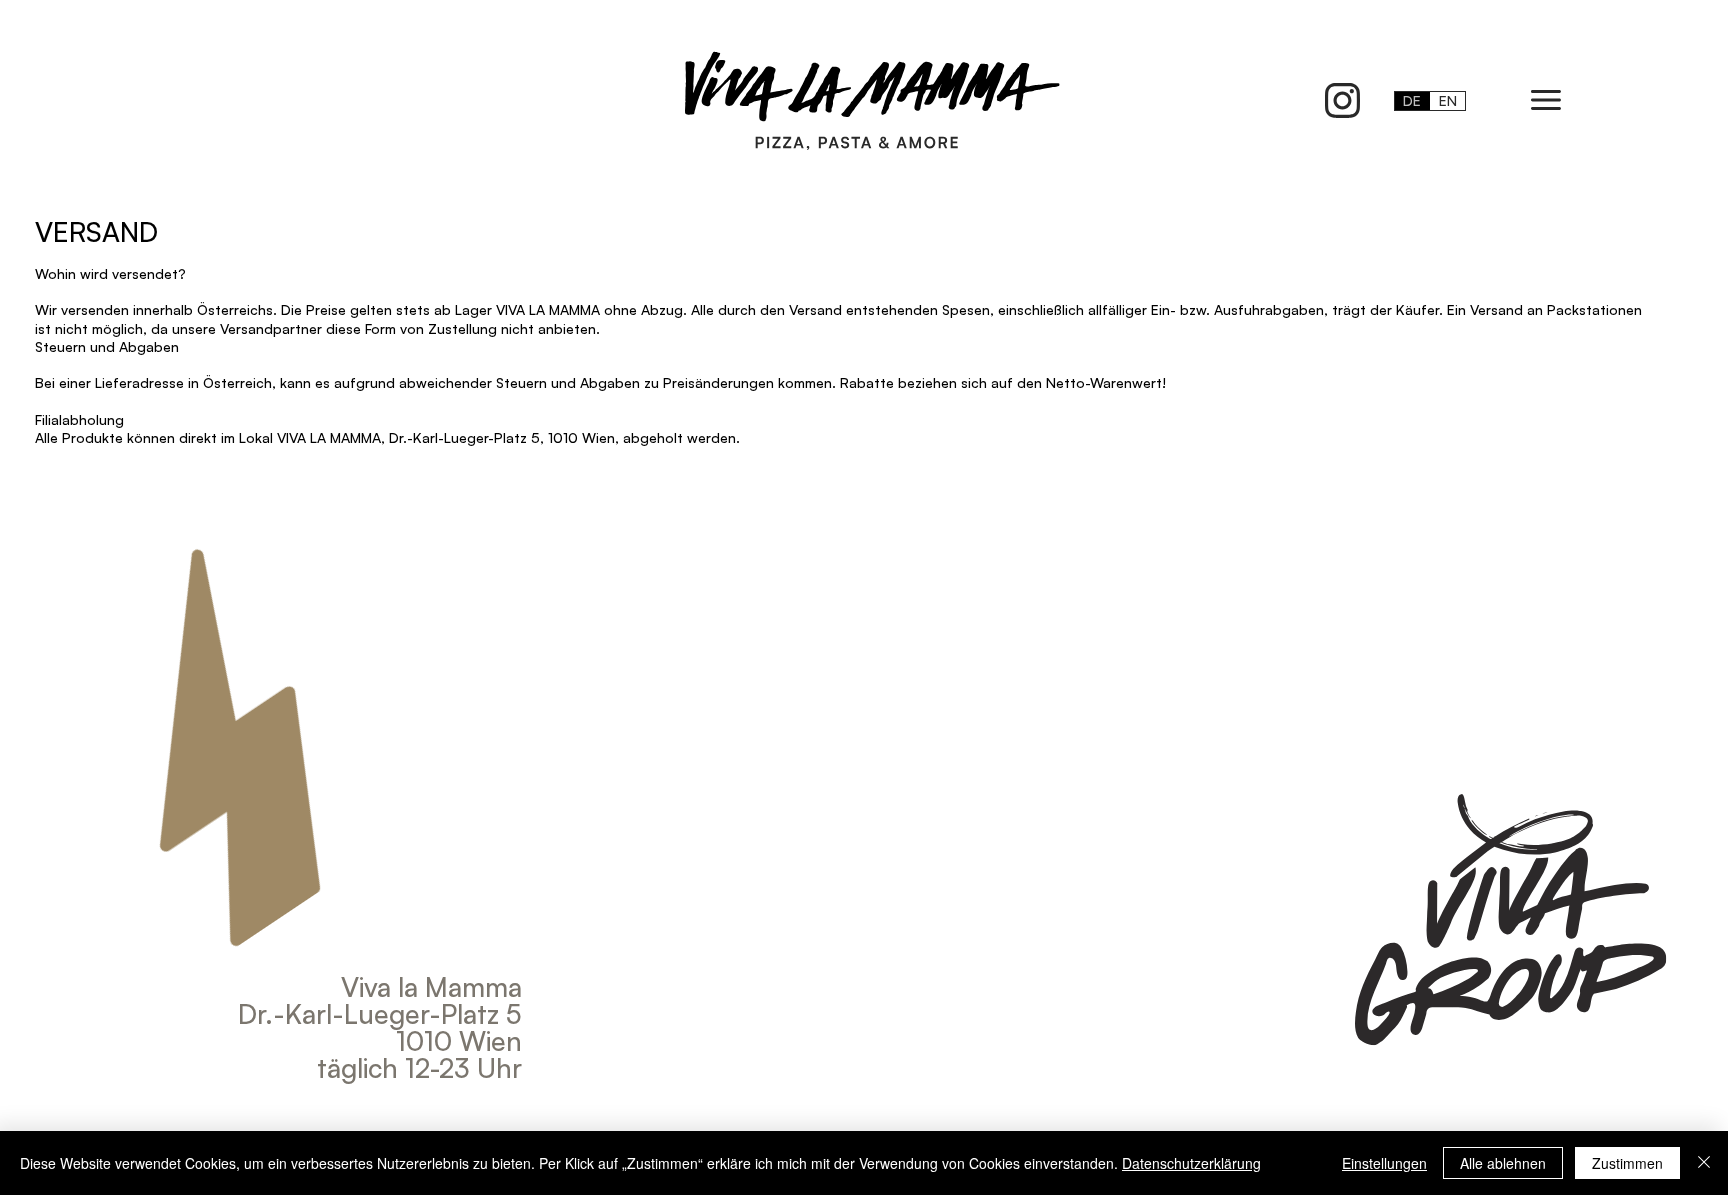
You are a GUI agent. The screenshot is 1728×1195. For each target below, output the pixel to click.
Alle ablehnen (1503, 1163)
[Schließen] (1704, 1163)
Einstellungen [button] (1384, 1163)
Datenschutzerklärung (1191, 1163)
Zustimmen (1627, 1163)
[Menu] (1547, 100)
